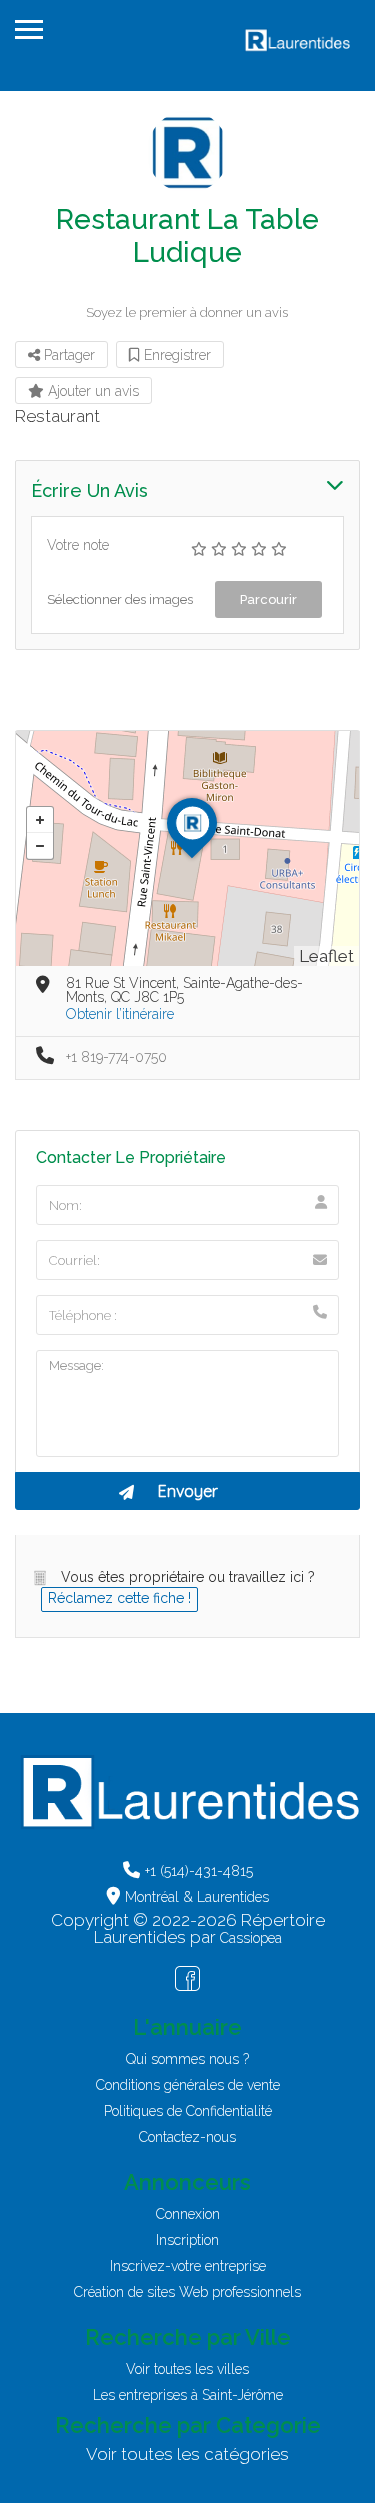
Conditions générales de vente (188, 2085)
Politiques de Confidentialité (188, 2111)
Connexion (188, 2214)
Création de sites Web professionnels (187, 2292)
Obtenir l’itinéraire (120, 1014)
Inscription (187, 2240)
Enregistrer (175, 355)
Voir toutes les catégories (187, 2454)
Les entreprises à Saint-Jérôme (188, 2395)
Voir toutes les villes (187, 2369)
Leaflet (326, 956)
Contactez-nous (187, 2137)
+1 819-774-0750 (116, 1057)
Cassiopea (251, 1938)
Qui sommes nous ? (187, 2059)
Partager (67, 355)
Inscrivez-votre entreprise (188, 2266)
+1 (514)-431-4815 (199, 1871)
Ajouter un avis (91, 391)
